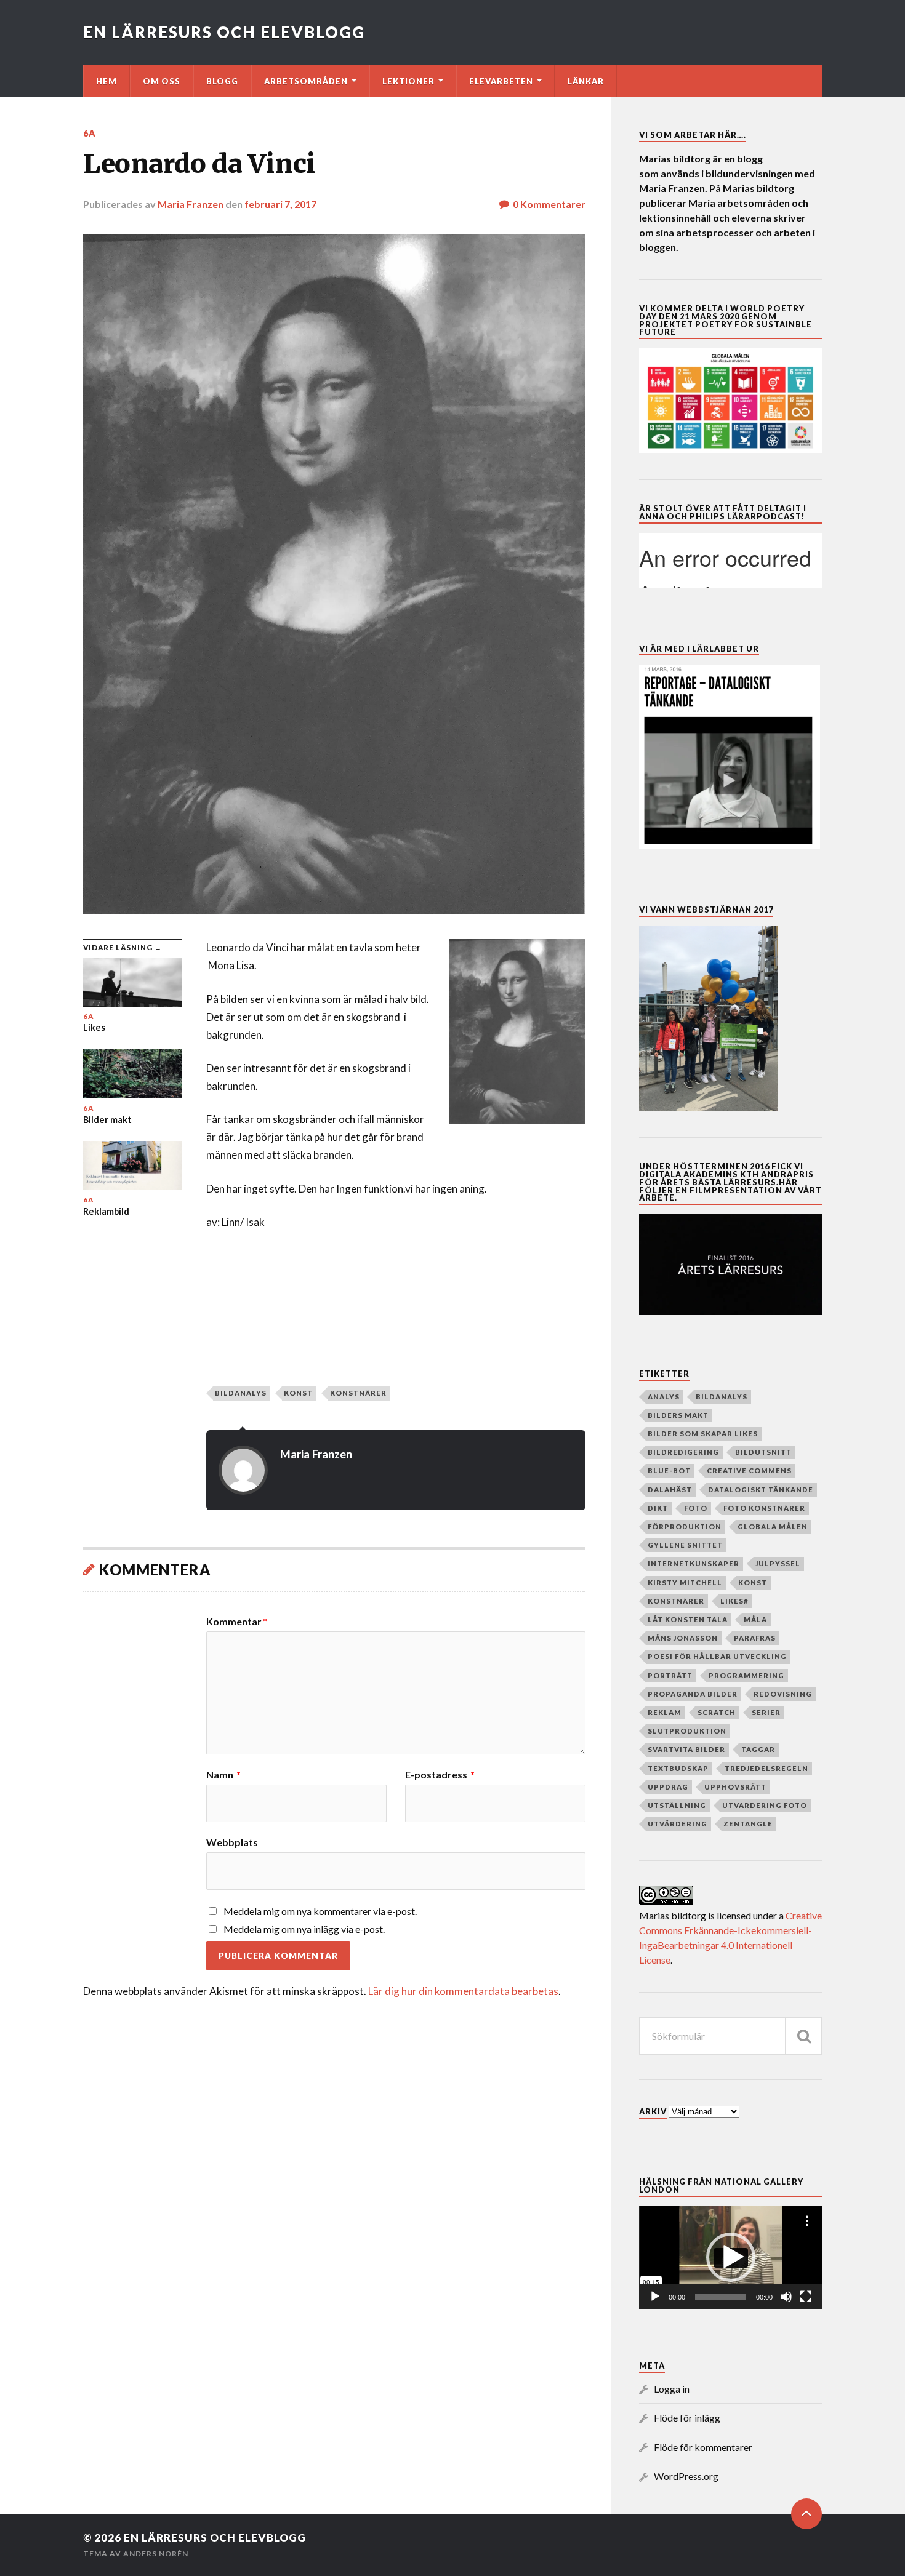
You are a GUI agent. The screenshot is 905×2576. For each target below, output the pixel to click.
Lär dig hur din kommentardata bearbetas (463, 1991)
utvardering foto (765, 1805)
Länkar (586, 81)
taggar (758, 1749)
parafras (755, 1638)
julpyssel (778, 1563)
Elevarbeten (501, 81)
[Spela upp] (655, 2297)
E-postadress (440, 1775)
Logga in (672, 2389)
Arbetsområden (306, 81)
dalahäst (670, 1490)
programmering (746, 1675)
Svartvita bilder (686, 1749)
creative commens (749, 1470)
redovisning (783, 1694)
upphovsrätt (735, 1787)
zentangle (748, 1824)
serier (766, 1712)
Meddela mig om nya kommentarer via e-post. (320, 1911)
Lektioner (408, 81)
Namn (223, 1775)
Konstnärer (358, 1393)
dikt (658, 1508)
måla (755, 1619)
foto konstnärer (764, 1508)
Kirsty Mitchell (685, 1582)
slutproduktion (687, 1731)
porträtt (670, 1675)
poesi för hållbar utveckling (717, 1656)
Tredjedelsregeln (766, 1768)
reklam (665, 1712)
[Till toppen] (806, 2514)
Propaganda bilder (693, 1694)
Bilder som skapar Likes (703, 1434)
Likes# (734, 1601)
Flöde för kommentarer (703, 2447)
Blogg (222, 81)
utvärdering (678, 1824)
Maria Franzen (191, 204)
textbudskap (678, 1768)
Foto (696, 1508)
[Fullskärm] (806, 2297)
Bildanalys (241, 1393)
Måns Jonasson (683, 1638)
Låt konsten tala (688, 1619)
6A (90, 133)
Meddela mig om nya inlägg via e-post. (304, 1929)
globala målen (773, 1526)
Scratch (717, 1712)
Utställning (677, 1805)
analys (664, 1397)
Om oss (162, 81)
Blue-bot (669, 1470)
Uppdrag (668, 1787)
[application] (730, 2258)
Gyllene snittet (685, 1545)
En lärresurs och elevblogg (224, 32)
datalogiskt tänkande (761, 1490)
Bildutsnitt (763, 1452)
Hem (107, 81)
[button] (731, 2257)
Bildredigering (683, 1452)
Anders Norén (156, 2554)
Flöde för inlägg (687, 2418)
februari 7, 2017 (280, 204)
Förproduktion (685, 1526)
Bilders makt (678, 1415)
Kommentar (237, 1622)
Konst (298, 1393)
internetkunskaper (694, 1563)
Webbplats (232, 1842)
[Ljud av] (786, 2297)
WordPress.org (686, 2476)
